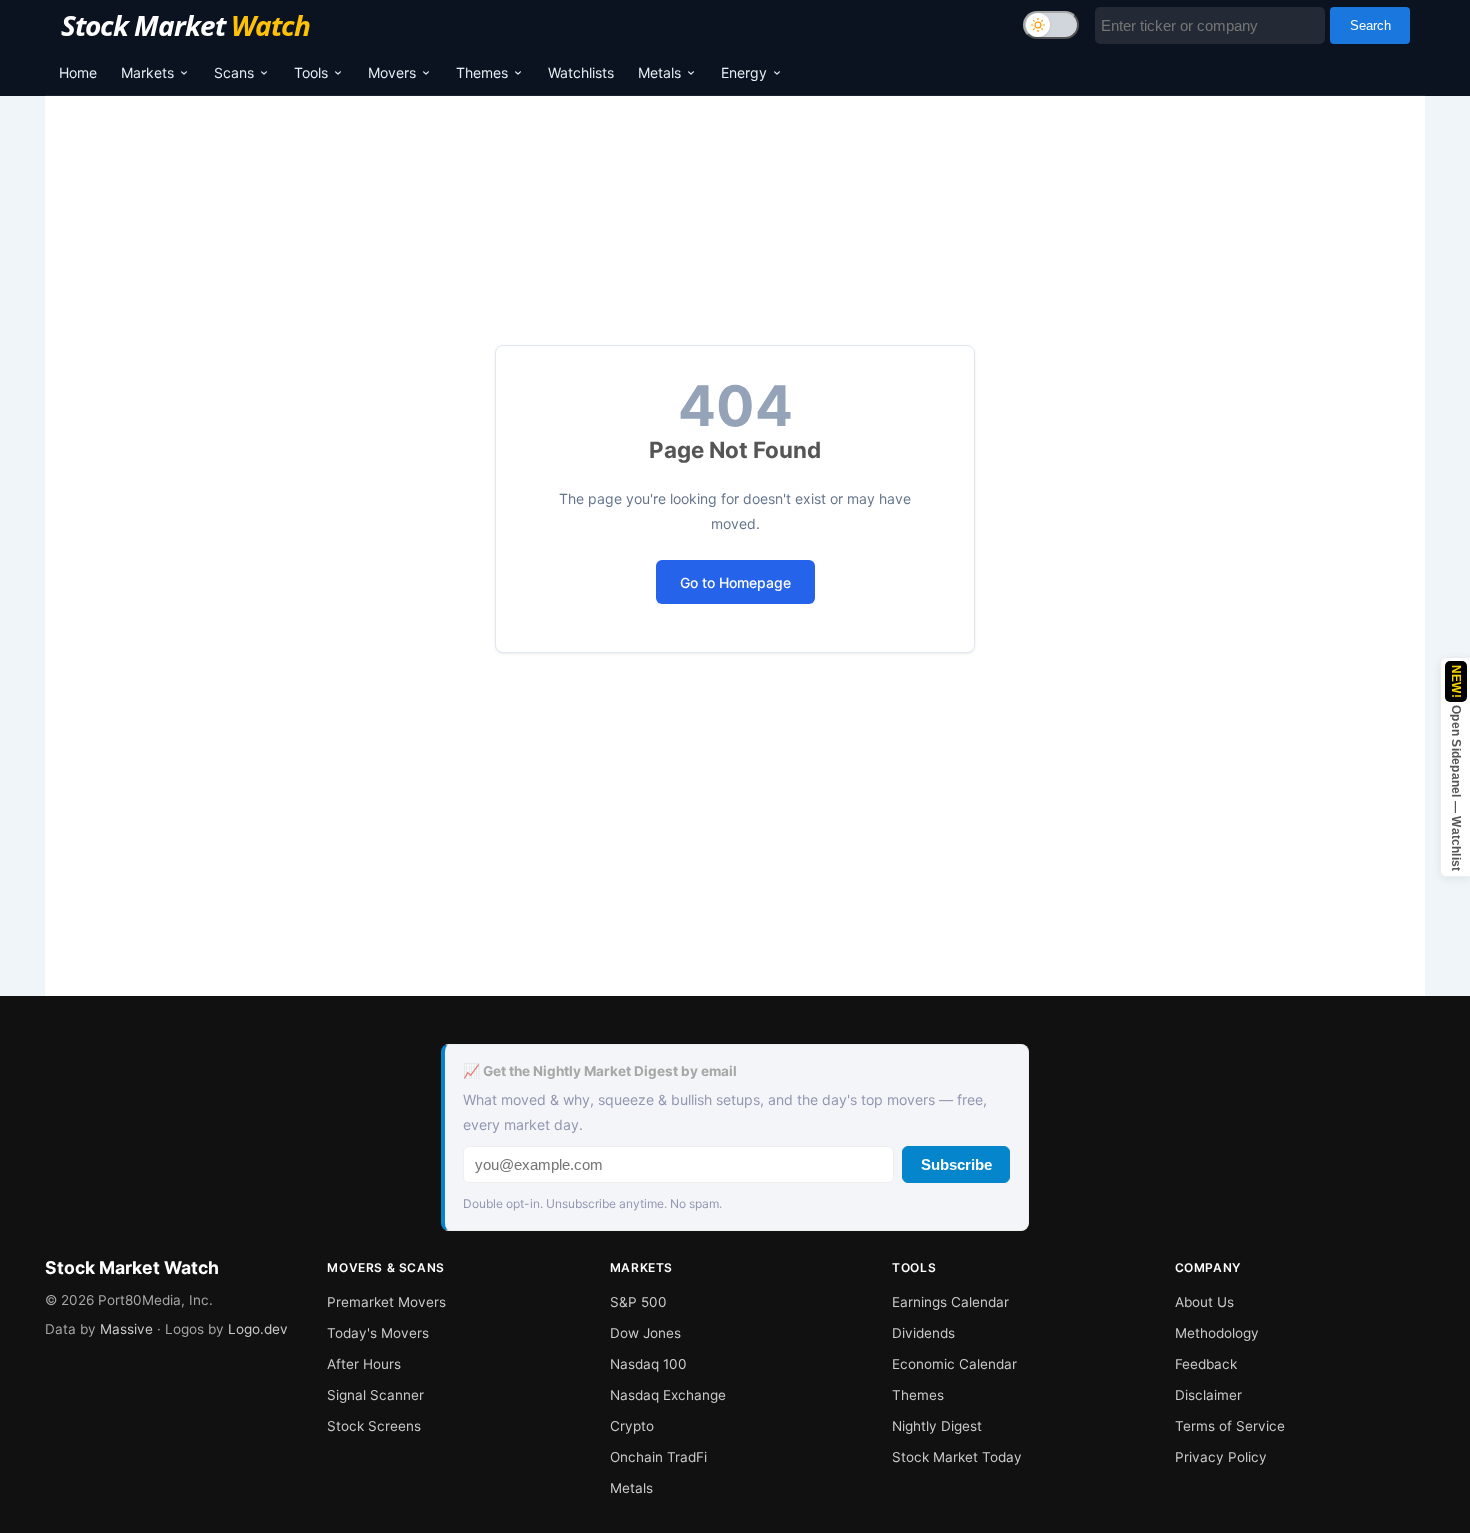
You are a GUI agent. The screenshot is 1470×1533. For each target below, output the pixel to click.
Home (78, 72)
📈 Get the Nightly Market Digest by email (600, 1071)
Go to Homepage (735, 582)
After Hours (364, 1364)
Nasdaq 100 (648, 1364)
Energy (744, 72)
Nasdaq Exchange (668, 1395)
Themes (482, 72)
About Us (1204, 1302)
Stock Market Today (957, 1457)
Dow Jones (645, 1333)
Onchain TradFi (658, 1457)
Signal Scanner (375, 1395)
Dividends (923, 1333)
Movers (392, 72)
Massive (126, 1329)
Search (1370, 25)
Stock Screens (374, 1426)
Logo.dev (258, 1329)
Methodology (1217, 1333)
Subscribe (956, 1164)
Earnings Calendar (950, 1302)
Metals (659, 72)
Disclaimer (1208, 1395)
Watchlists (581, 72)
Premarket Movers (386, 1302)
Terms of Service (1230, 1426)
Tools (311, 72)
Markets (147, 72)
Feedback (1206, 1364)
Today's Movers (378, 1333)
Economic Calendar (954, 1364)
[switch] (1051, 25)
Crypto (632, 1426)
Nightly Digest (937, 1426)
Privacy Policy (1221, 1457)
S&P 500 (638, 1302)
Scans (234, 72)
